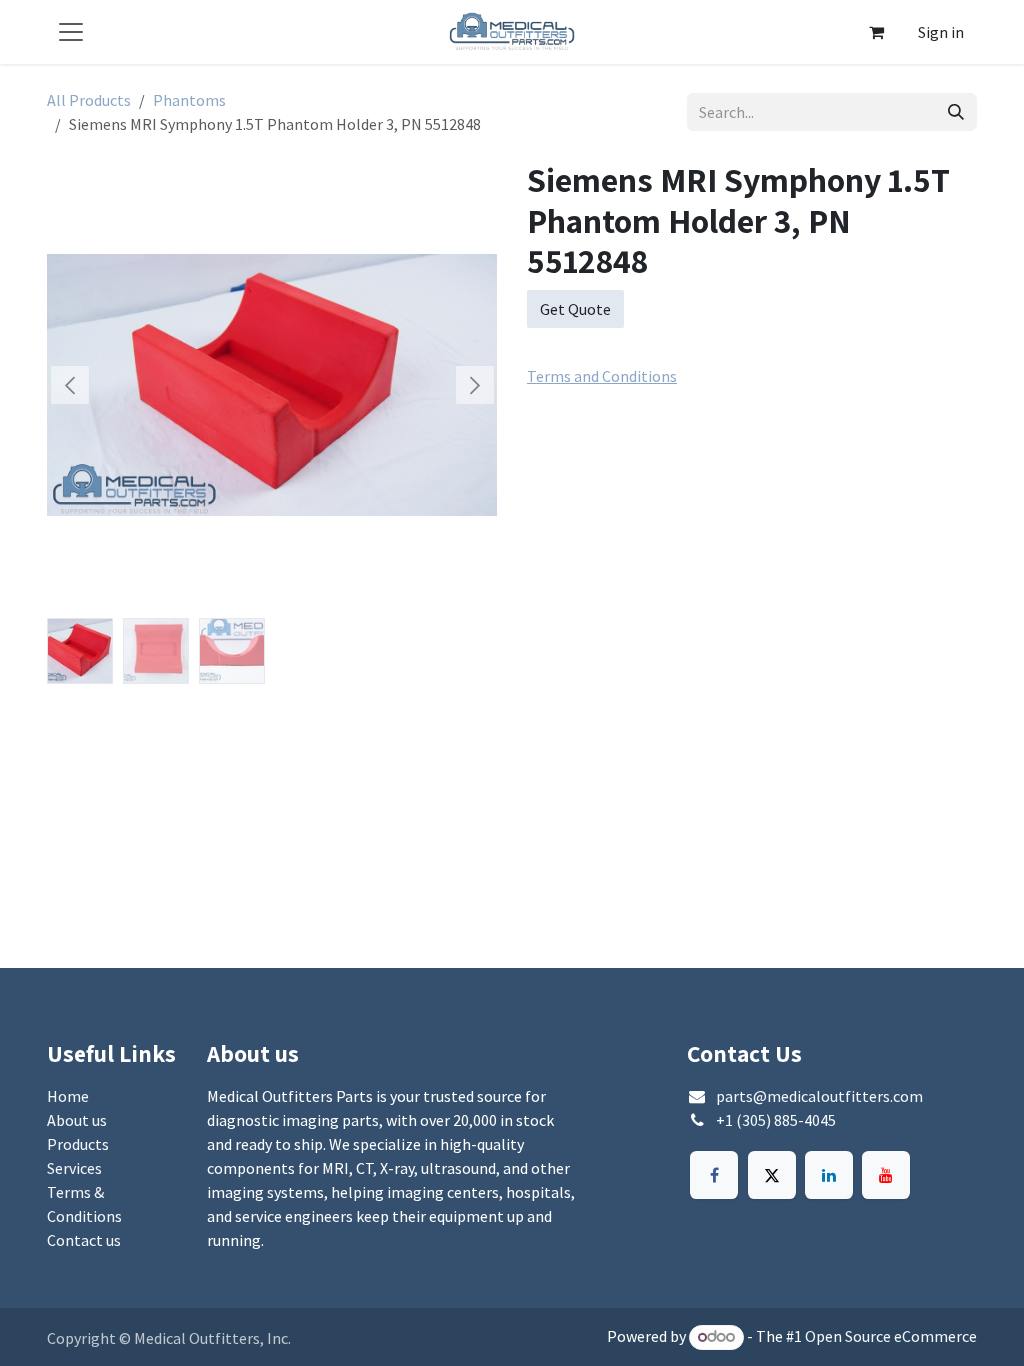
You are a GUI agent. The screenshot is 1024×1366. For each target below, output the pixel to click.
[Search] (956, 112)
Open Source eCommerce (891, 1336)
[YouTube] (886, 1175)
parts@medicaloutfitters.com (819, 1096)
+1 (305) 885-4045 (776, 1120)
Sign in (941, 32)
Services (74, 1168)
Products (78, 1144)
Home (68, 1096)
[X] (772, 1175)
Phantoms (189, 100)
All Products (89, 100)
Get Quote (575, 309)
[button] (69, 385)
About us (77, 1120)
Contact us (84, 1240)
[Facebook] (714, 1175)
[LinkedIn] (829, 1175)
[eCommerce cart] (876, 32)
